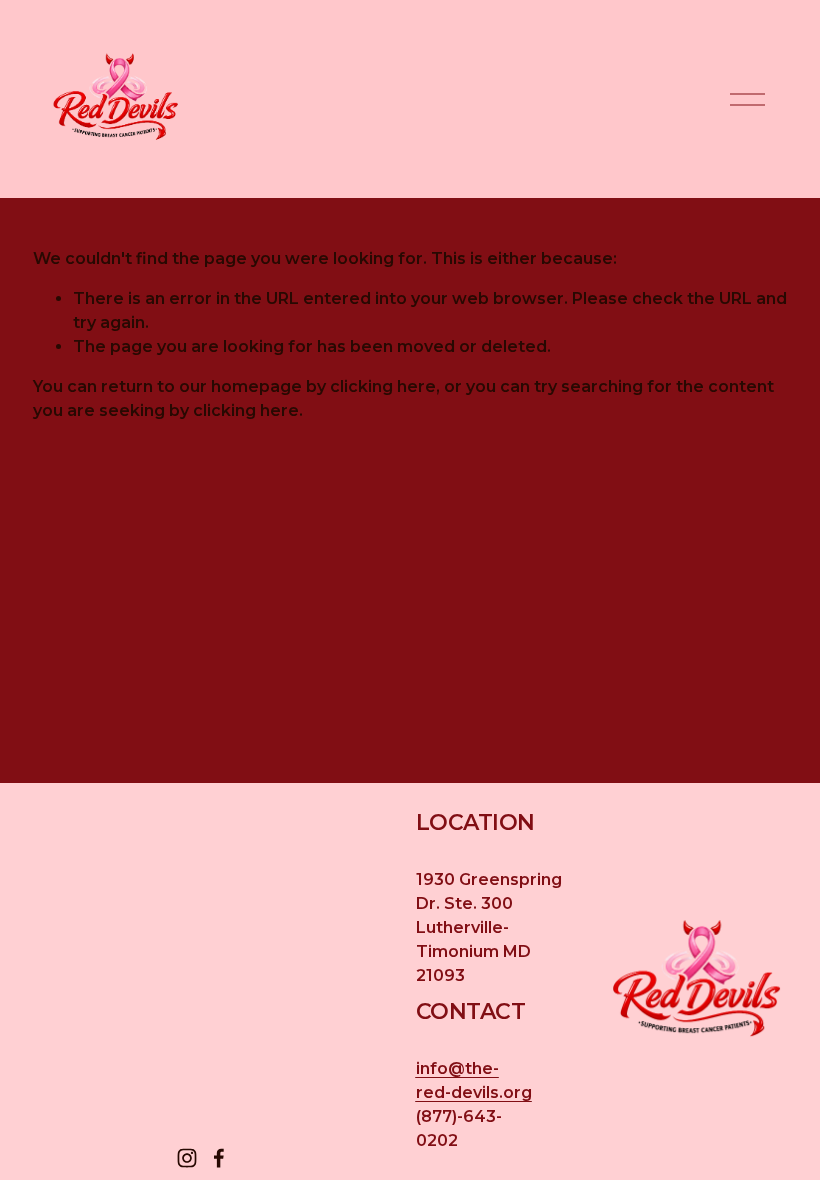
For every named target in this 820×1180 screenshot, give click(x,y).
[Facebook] (219, 1158)
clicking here (383, 386)
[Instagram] (187, 1158)
